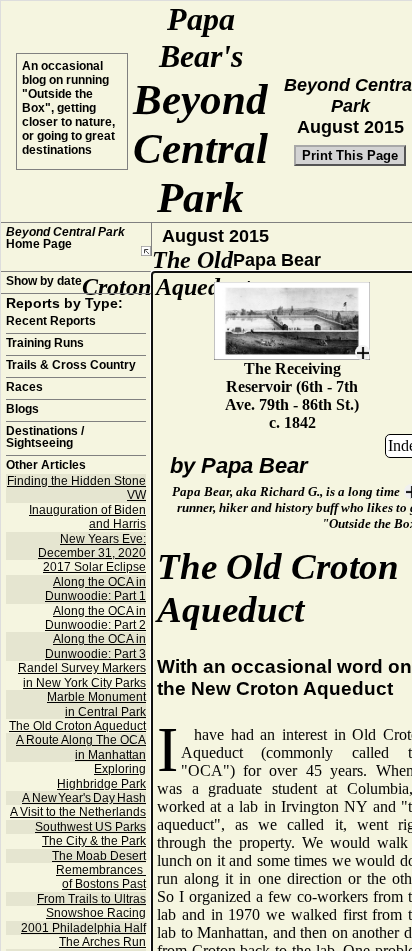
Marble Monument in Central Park (96, 704)
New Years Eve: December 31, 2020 (92, 546)
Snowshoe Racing (96, 913)
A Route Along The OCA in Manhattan (81, 747)
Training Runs (45, 343)
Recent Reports (51, 321)
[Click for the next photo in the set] (292, 321)
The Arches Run (102, 942)
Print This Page (350, 155)
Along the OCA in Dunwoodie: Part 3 (95, 646)
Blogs (22, 409)
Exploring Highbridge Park (101, 776)
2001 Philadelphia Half (83, 928)
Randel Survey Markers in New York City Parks (82, 675)
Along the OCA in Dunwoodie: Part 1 (95, 589)
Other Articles (46, 465)
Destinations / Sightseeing (45, 437)
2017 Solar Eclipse (94, 567)
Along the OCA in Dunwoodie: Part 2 (95, 618)
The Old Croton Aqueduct (77, 726)
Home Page (65, 238)
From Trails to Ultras (91, 899)
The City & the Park (94, 841)
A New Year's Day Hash (84, 798)
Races (24, 387)
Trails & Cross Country (71, 365)
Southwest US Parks (90, 827)
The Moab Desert (99, 856)
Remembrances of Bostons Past (101, 877)
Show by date (44, 281)
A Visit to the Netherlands (78, 812)
